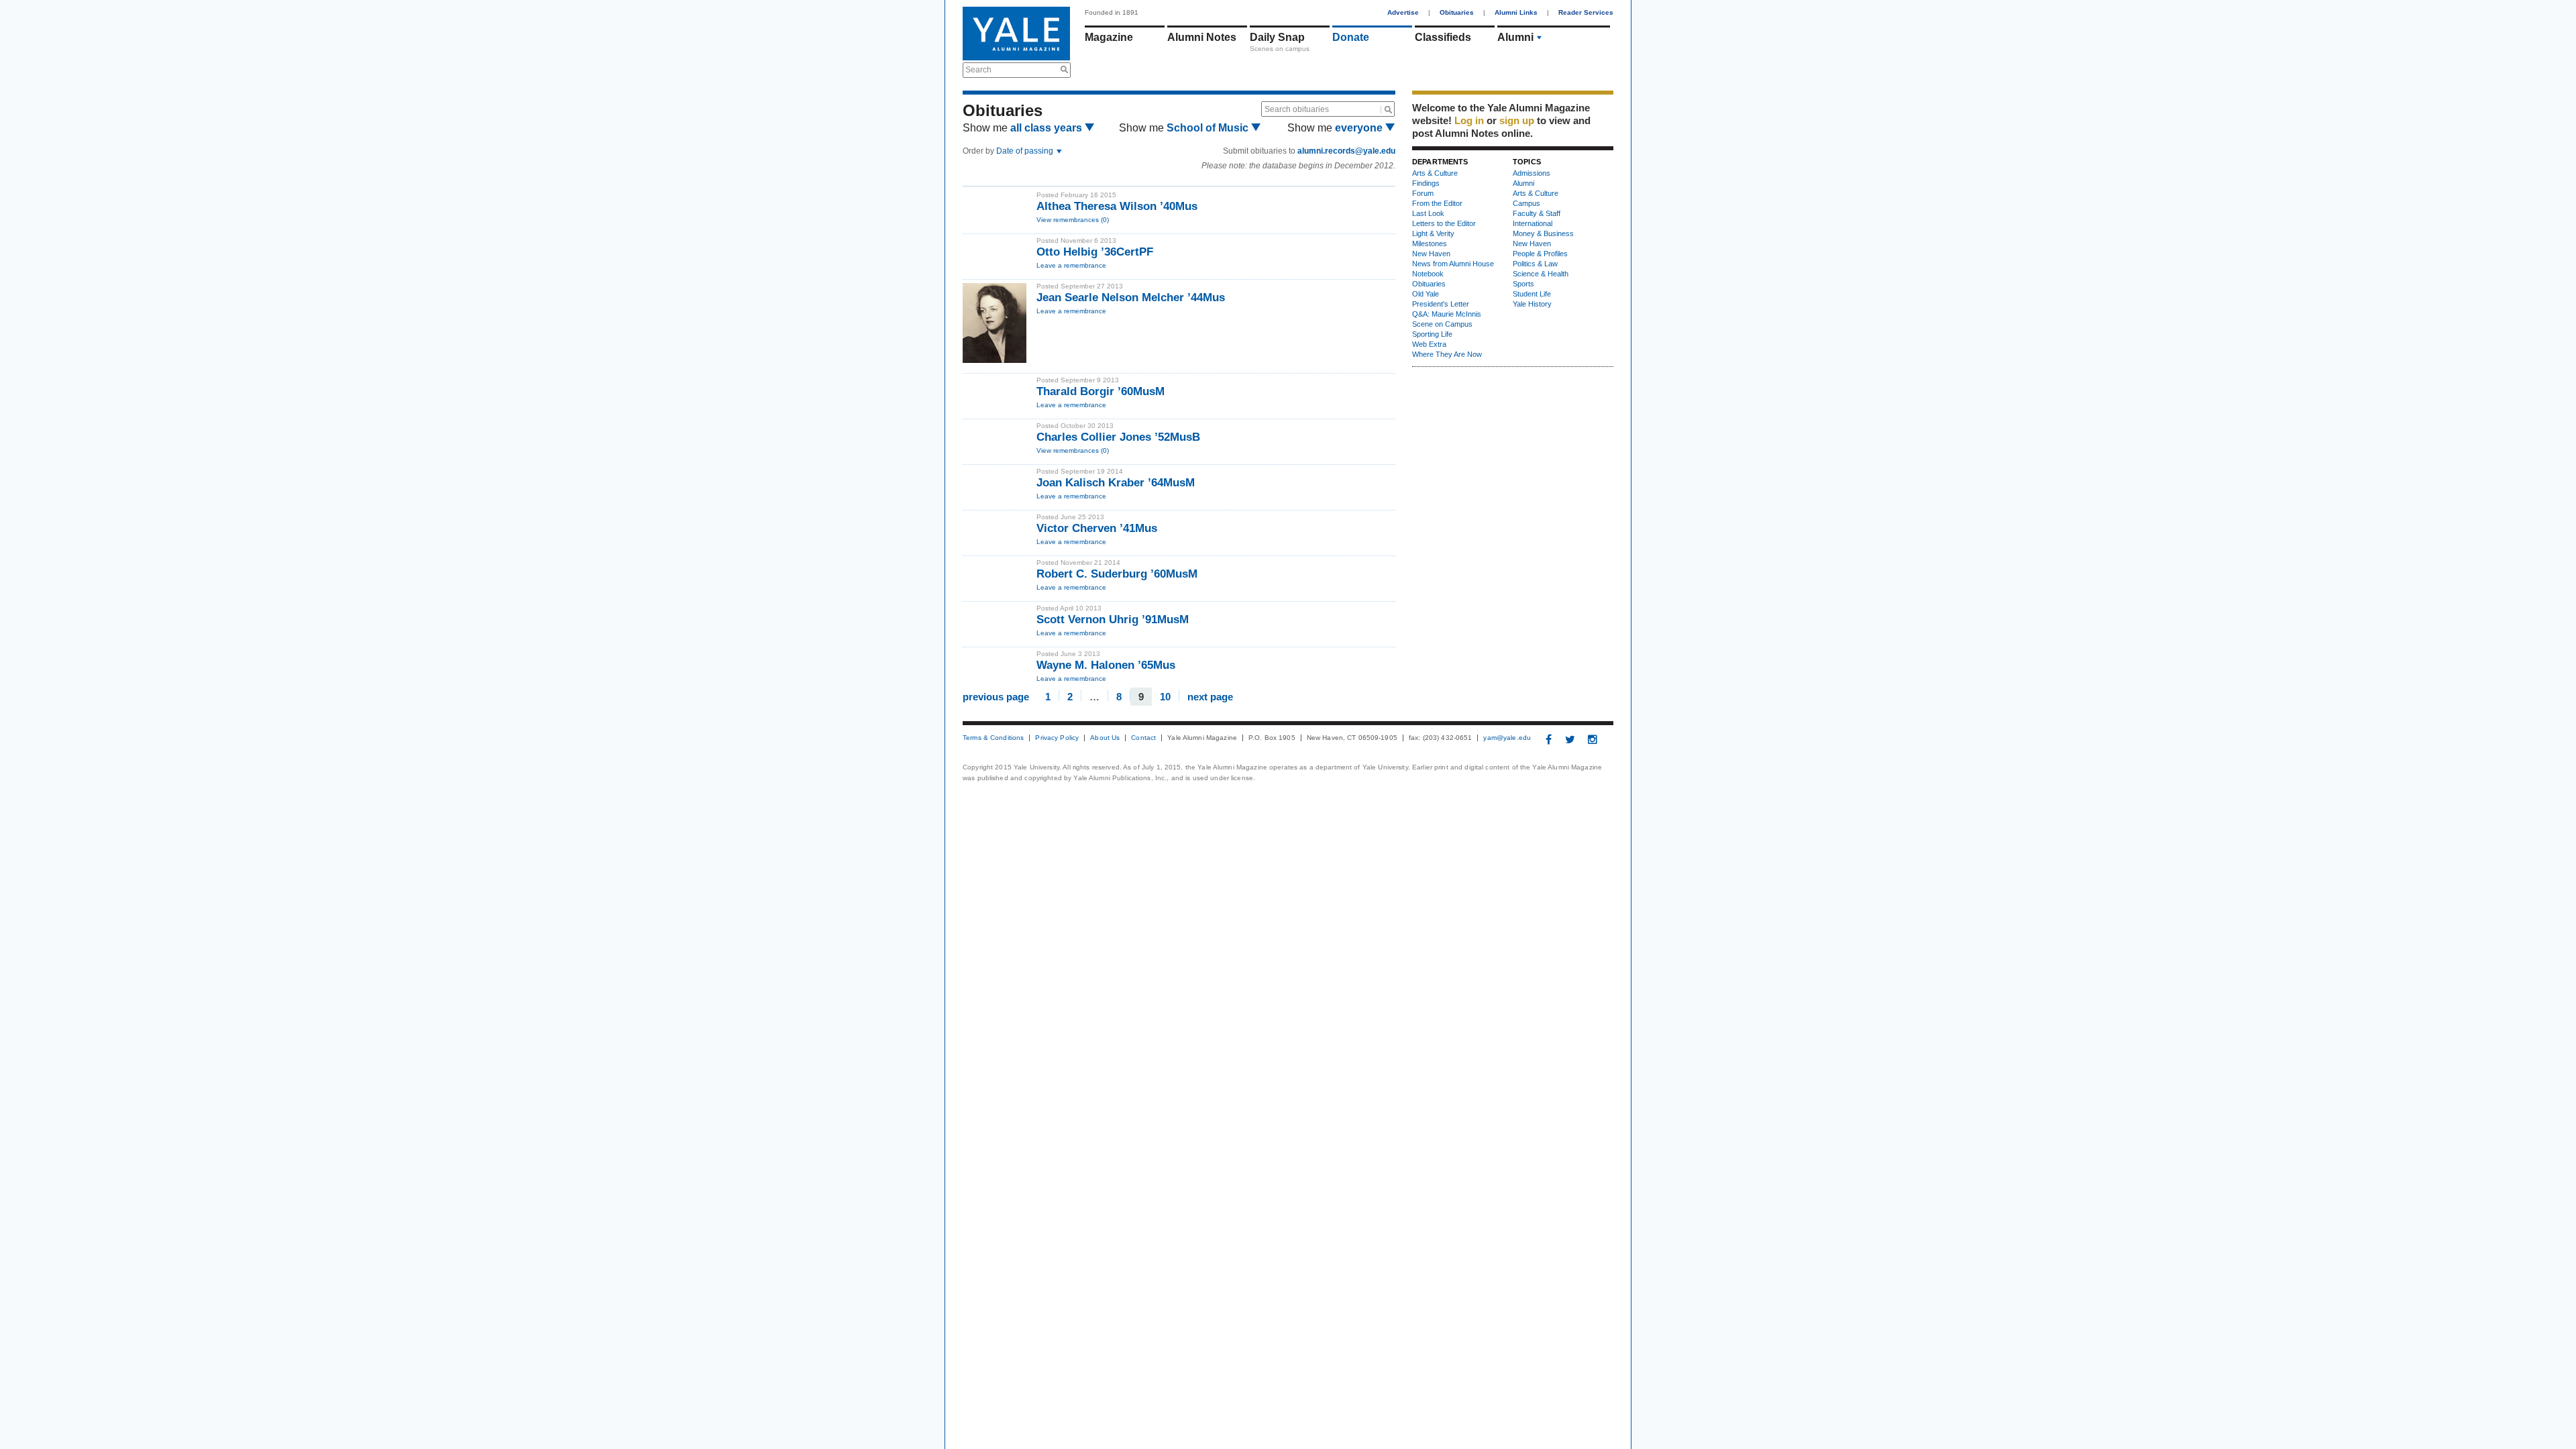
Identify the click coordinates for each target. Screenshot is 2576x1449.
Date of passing (1026, 151)
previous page (996, 696)
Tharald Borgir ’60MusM (1101, 391)
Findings (1426, 183)
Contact (1143, 738)
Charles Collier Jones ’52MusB (1118, 437)
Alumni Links (1516, 12)
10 (1165, 696)
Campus (1526, 203)
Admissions (1532, 173)
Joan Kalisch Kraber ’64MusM (1116, 483)
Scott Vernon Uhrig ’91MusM (1113, 620)
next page (1210, 696)
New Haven (1431, 254)
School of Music (1209, 128)
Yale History (1532, 304)
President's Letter (1441, 304)
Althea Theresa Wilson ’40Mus (1117, 206)
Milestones (1430, 244)
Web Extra (1429, 344)
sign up (1517, 120)
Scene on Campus (1442, 324)
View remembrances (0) (1073, 220)
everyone (1360, 128)
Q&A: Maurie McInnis (1447, 314)
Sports (1523, 284)
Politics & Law (1535, 264)
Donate (1351, 37)
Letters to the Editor (1444, 223)
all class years (1048, 128)
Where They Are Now (1447, 354)
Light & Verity (1433, 233)
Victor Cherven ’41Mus (1097, 528)
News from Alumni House (1453, 264)
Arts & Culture (1435, 173)
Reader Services (1586, 12)
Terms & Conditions (993, 738)
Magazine (1109, 37)
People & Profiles (1540, 254)
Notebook (1428, 274)
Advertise (1403, 12)
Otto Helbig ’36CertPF (1095, 252)
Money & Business (1543, 233)
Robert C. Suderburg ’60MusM (1117, 574)
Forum (1423, 193)
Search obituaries (1297, 109)
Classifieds (1443, 37)
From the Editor (1437, 203)
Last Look (1428, 213)
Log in (1469, 120)
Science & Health (1541, 274)
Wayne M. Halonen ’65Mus (1106, 665)
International (1533, 223)
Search (978, 70)
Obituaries (1457, 12)
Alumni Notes (1202, 37)
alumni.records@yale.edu (1346, 151)
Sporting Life (1432, 334)
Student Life (1532, 294)
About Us (1105, 738)
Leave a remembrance (1071, 265)
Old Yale (1426, 294)
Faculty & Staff (1537, 213)
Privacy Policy (1057, 738)
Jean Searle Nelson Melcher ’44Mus (1131, 298)
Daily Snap (1277, 37)
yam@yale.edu (1507, 738)
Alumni (1515, 37)
